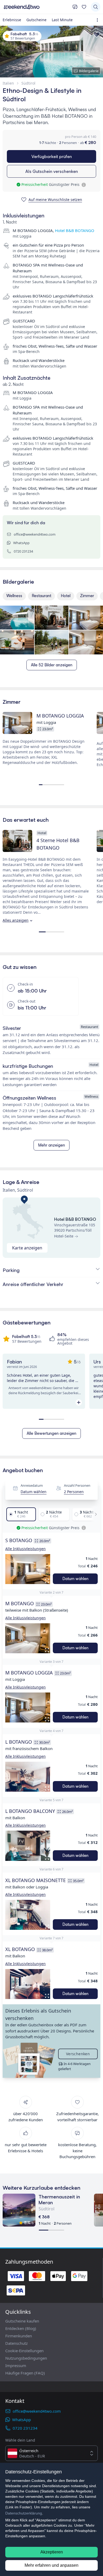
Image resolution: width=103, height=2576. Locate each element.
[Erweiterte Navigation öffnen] (98, 20)
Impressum (16, 2365)
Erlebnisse (12, 20)
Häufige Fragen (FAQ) (25, 2373)
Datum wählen (34, 1492)
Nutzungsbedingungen (26, 2358)
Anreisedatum (32, 1485)
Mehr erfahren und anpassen (51, 2565)
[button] (28, 1569)
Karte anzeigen (27, 1248)
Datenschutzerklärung (24, 2513)
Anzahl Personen (77, 1485)
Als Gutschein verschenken (52, 171)
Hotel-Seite (64, 1236)
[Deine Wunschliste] (84, 7)
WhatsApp (21, 543)
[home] (36, 7)
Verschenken (78, 2054)
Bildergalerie (89, 71)
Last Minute (62, 20)
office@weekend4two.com (35, 534)
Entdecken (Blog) (21, 2328)
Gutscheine (36, 20)
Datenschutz (17, 2343)
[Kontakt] (75, 7)
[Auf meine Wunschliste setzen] (97, 35)
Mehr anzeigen (51, 1145)
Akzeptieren (52, 2552)
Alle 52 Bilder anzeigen (52, 665)
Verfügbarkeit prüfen (52, 156)
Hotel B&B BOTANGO (75, 230)
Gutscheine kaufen (22, 2321)
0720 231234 (23, 551)
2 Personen (74, 1492)
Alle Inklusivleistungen (25, 1549)
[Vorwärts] (94, 1514)
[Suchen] (96, 7)
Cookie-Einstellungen (24, 2351)
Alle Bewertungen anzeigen (51, 1433)
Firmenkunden (19, 2336)
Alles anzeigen (16, 920)
